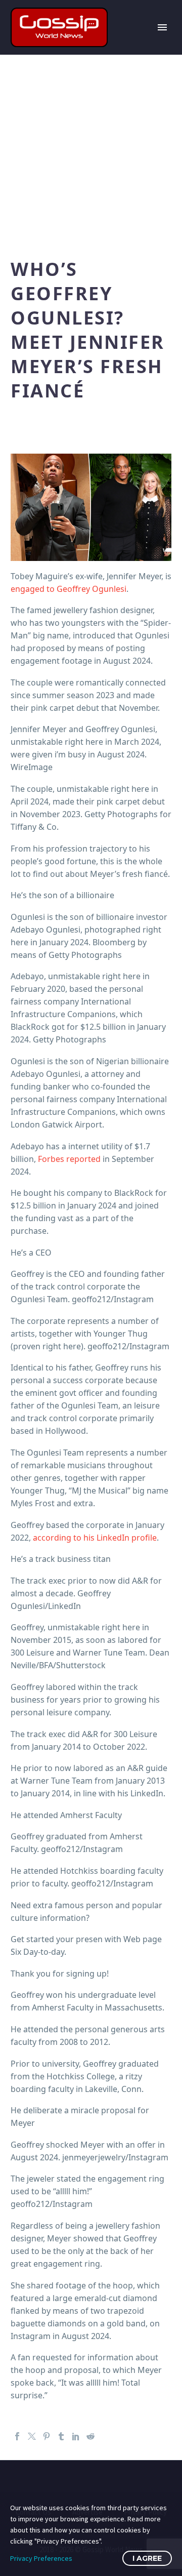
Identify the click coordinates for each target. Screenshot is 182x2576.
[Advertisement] (91, 151)
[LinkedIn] (76, 2436)
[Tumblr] (61, 2436)
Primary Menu (162, 27)
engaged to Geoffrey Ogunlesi (69, 589)
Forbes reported (69, 1159)
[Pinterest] (47, 2436)
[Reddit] (90, 2436)
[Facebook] (17, 2436)
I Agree (147, 2558)
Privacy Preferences (41, 2558)
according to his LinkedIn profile (95, 1538)
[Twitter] (32, 2436)
